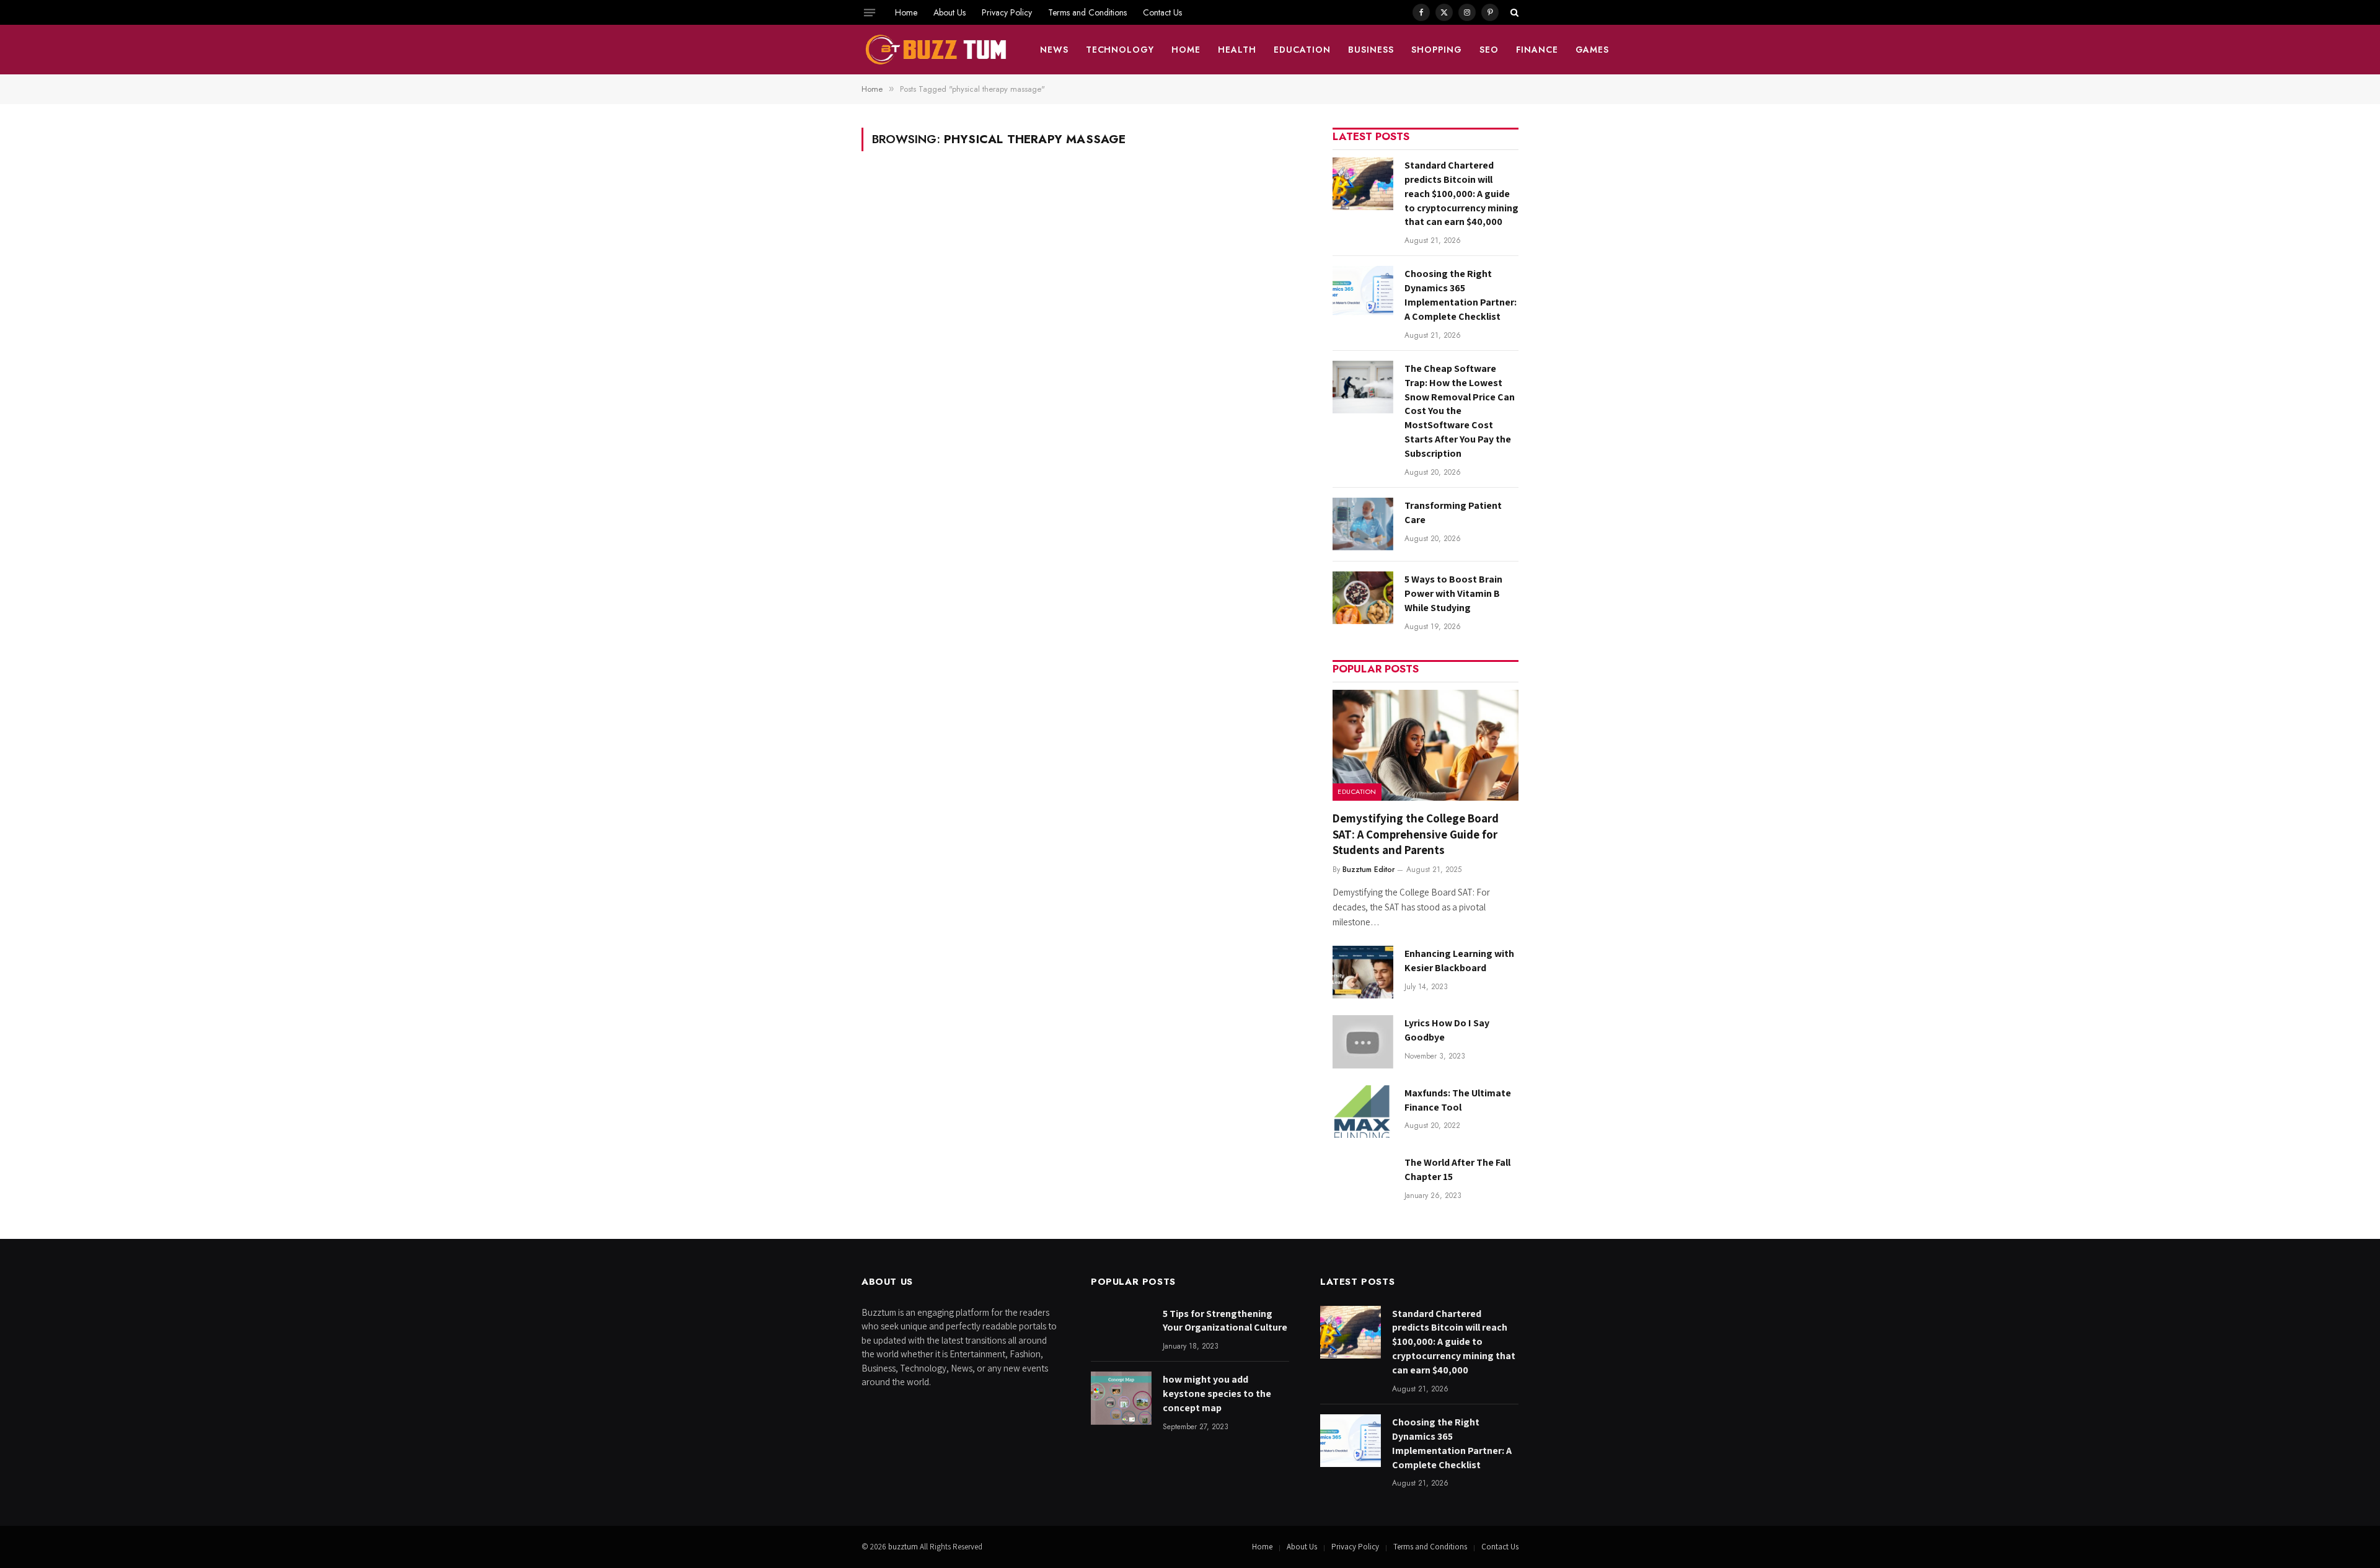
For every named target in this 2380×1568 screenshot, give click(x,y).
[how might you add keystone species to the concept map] (1121, 1398)
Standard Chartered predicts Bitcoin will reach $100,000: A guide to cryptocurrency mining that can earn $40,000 (1461, 194)
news (1054, 50)
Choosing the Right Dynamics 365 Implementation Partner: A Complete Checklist (1461, 295)
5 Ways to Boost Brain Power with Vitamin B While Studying (1453, 593)
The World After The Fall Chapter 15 (1457, 1169)
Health (1237, 50)
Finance (1537, 50)
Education (1302, 50)
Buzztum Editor (1368, 870)
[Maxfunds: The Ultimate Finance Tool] (1363, 1112)
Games (1593, 50)
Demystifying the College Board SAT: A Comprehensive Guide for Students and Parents (1416, 834)
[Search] (1513, 12)
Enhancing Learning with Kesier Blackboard (1459, 961)
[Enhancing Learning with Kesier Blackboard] (1363, 972)
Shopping (1437, 50)
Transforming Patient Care (1453, 513)
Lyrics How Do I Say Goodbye (1447, 1030)
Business (1371, 50)
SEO (1489, 50)
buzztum (904, 1547)
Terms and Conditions (1087, 12)
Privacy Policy (1007, 12)
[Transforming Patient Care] (1363, 524)
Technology (1120, 50)
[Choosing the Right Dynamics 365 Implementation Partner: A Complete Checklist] (1363, 292)
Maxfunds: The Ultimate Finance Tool (1458, 1100)
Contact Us (1162, 12)
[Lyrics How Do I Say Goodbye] (1363, 1042)
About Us (950, 12)
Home (906, 12)
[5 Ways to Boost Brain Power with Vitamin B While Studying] (1363, 598)
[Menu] (870, 12)
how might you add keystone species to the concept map (1217, 1394)
